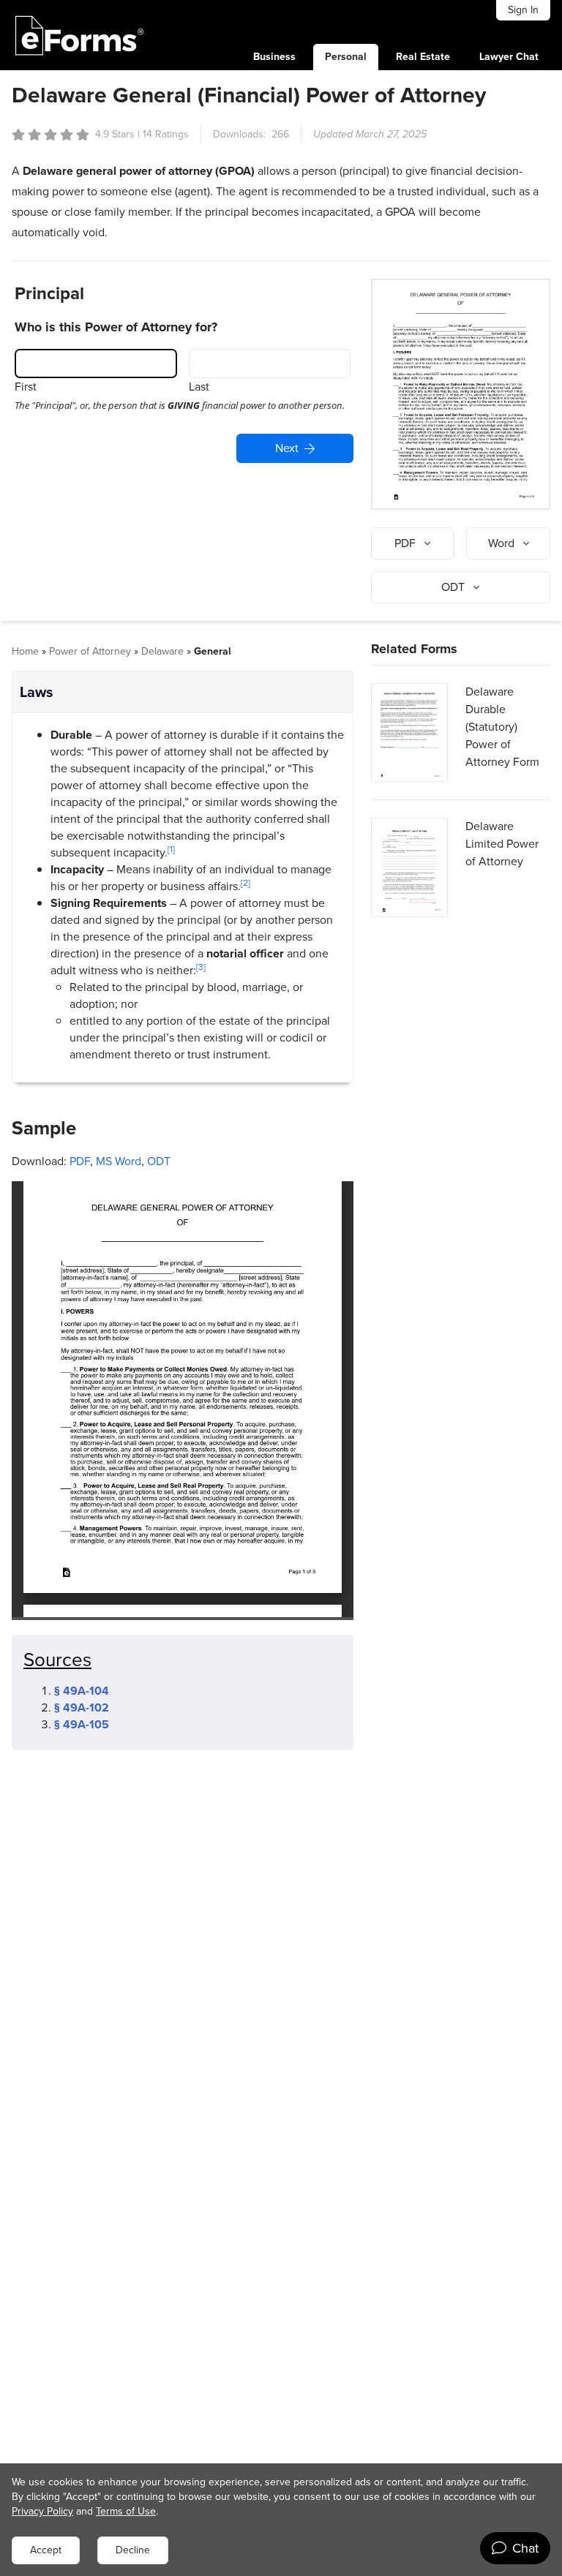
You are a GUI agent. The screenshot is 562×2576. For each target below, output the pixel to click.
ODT (159, 1161)
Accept (46, 2550)
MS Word (119, 1161)
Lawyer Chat (509, 57)
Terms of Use (126, 2511)
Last (199, 387)
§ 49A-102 (82, 1707)
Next (287, 448)
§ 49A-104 (82, 1691)
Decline (133, 2550)
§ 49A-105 (82, 1724)
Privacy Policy (42, 2511)
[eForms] (80, 35)
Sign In (523, 10)
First (26, 387)
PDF (80, 1161)
